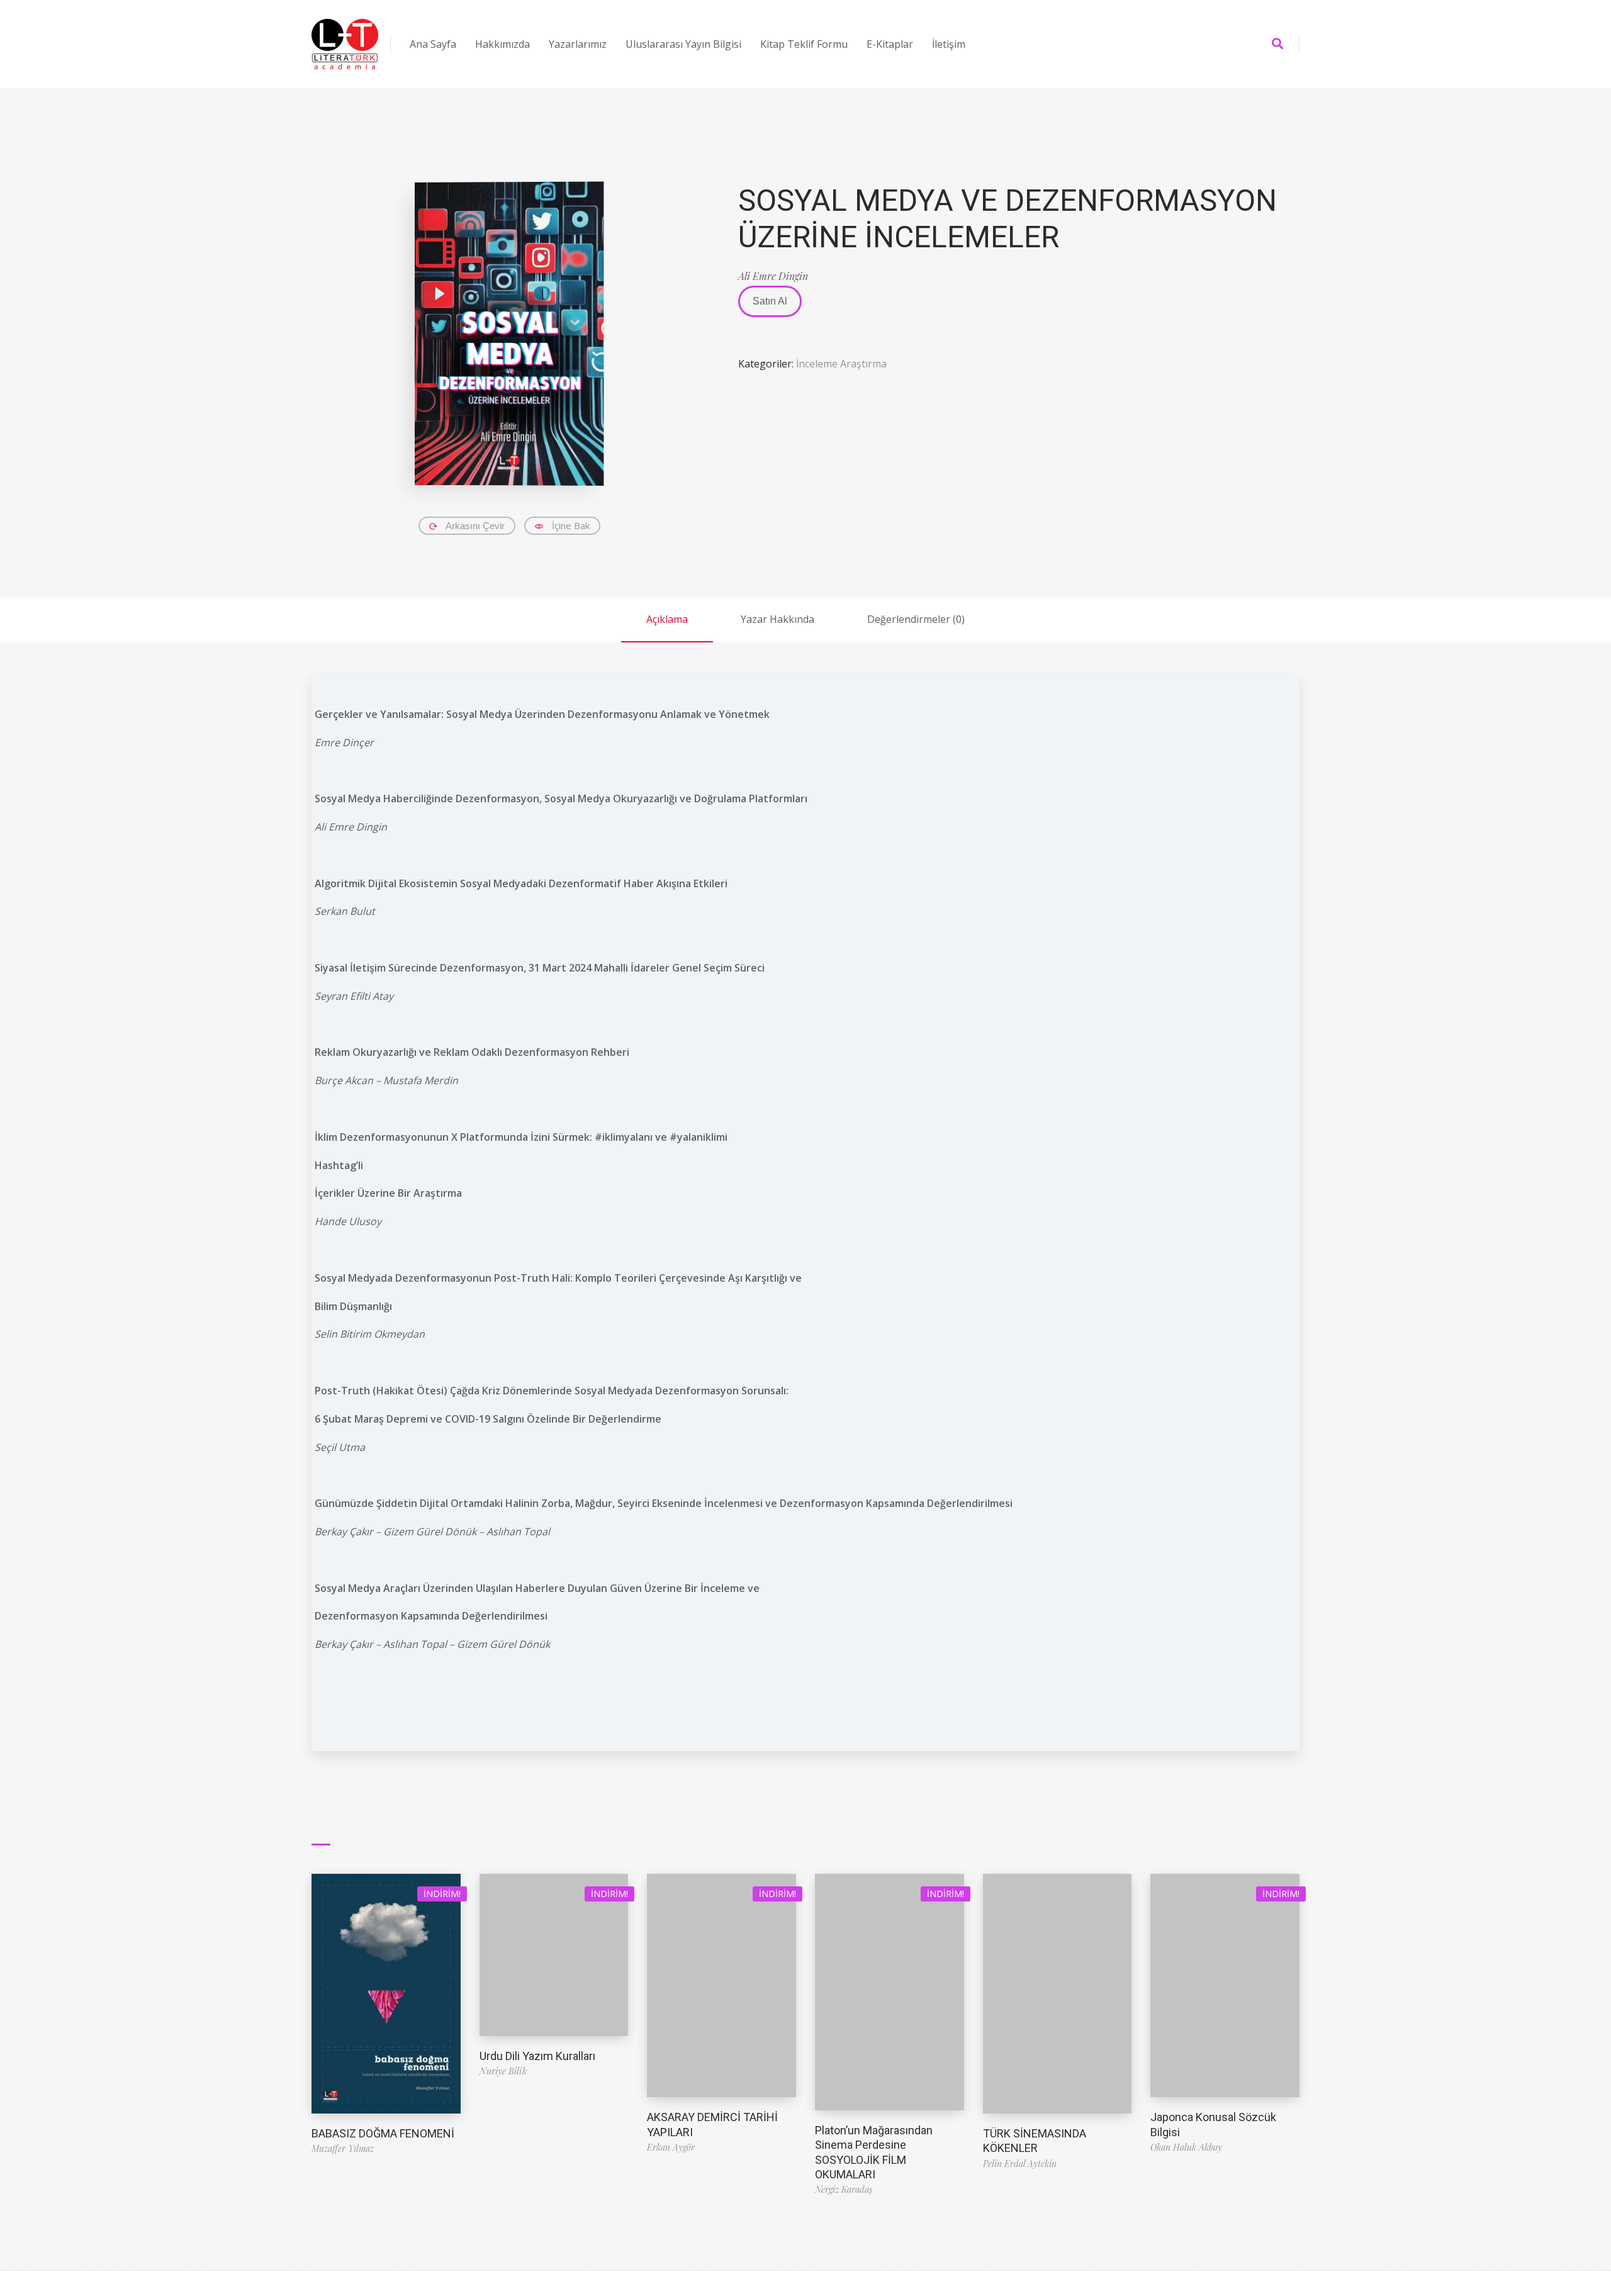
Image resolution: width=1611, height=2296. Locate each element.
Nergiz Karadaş (844, 2189)
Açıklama (667, 619)
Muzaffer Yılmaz (343, 2148)
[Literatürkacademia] (345, 44)
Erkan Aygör (671, 2147)
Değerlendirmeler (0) (916, 619)
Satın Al (770, 301)
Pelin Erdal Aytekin (1020, 2164)
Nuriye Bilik (503, 2071)
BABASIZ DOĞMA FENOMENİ (383, 2133)
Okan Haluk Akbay (1186, 2147)
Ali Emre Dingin (773, 276)
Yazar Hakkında (777, 619)
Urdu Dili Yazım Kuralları (537, 2056)
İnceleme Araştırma (841, 364)
